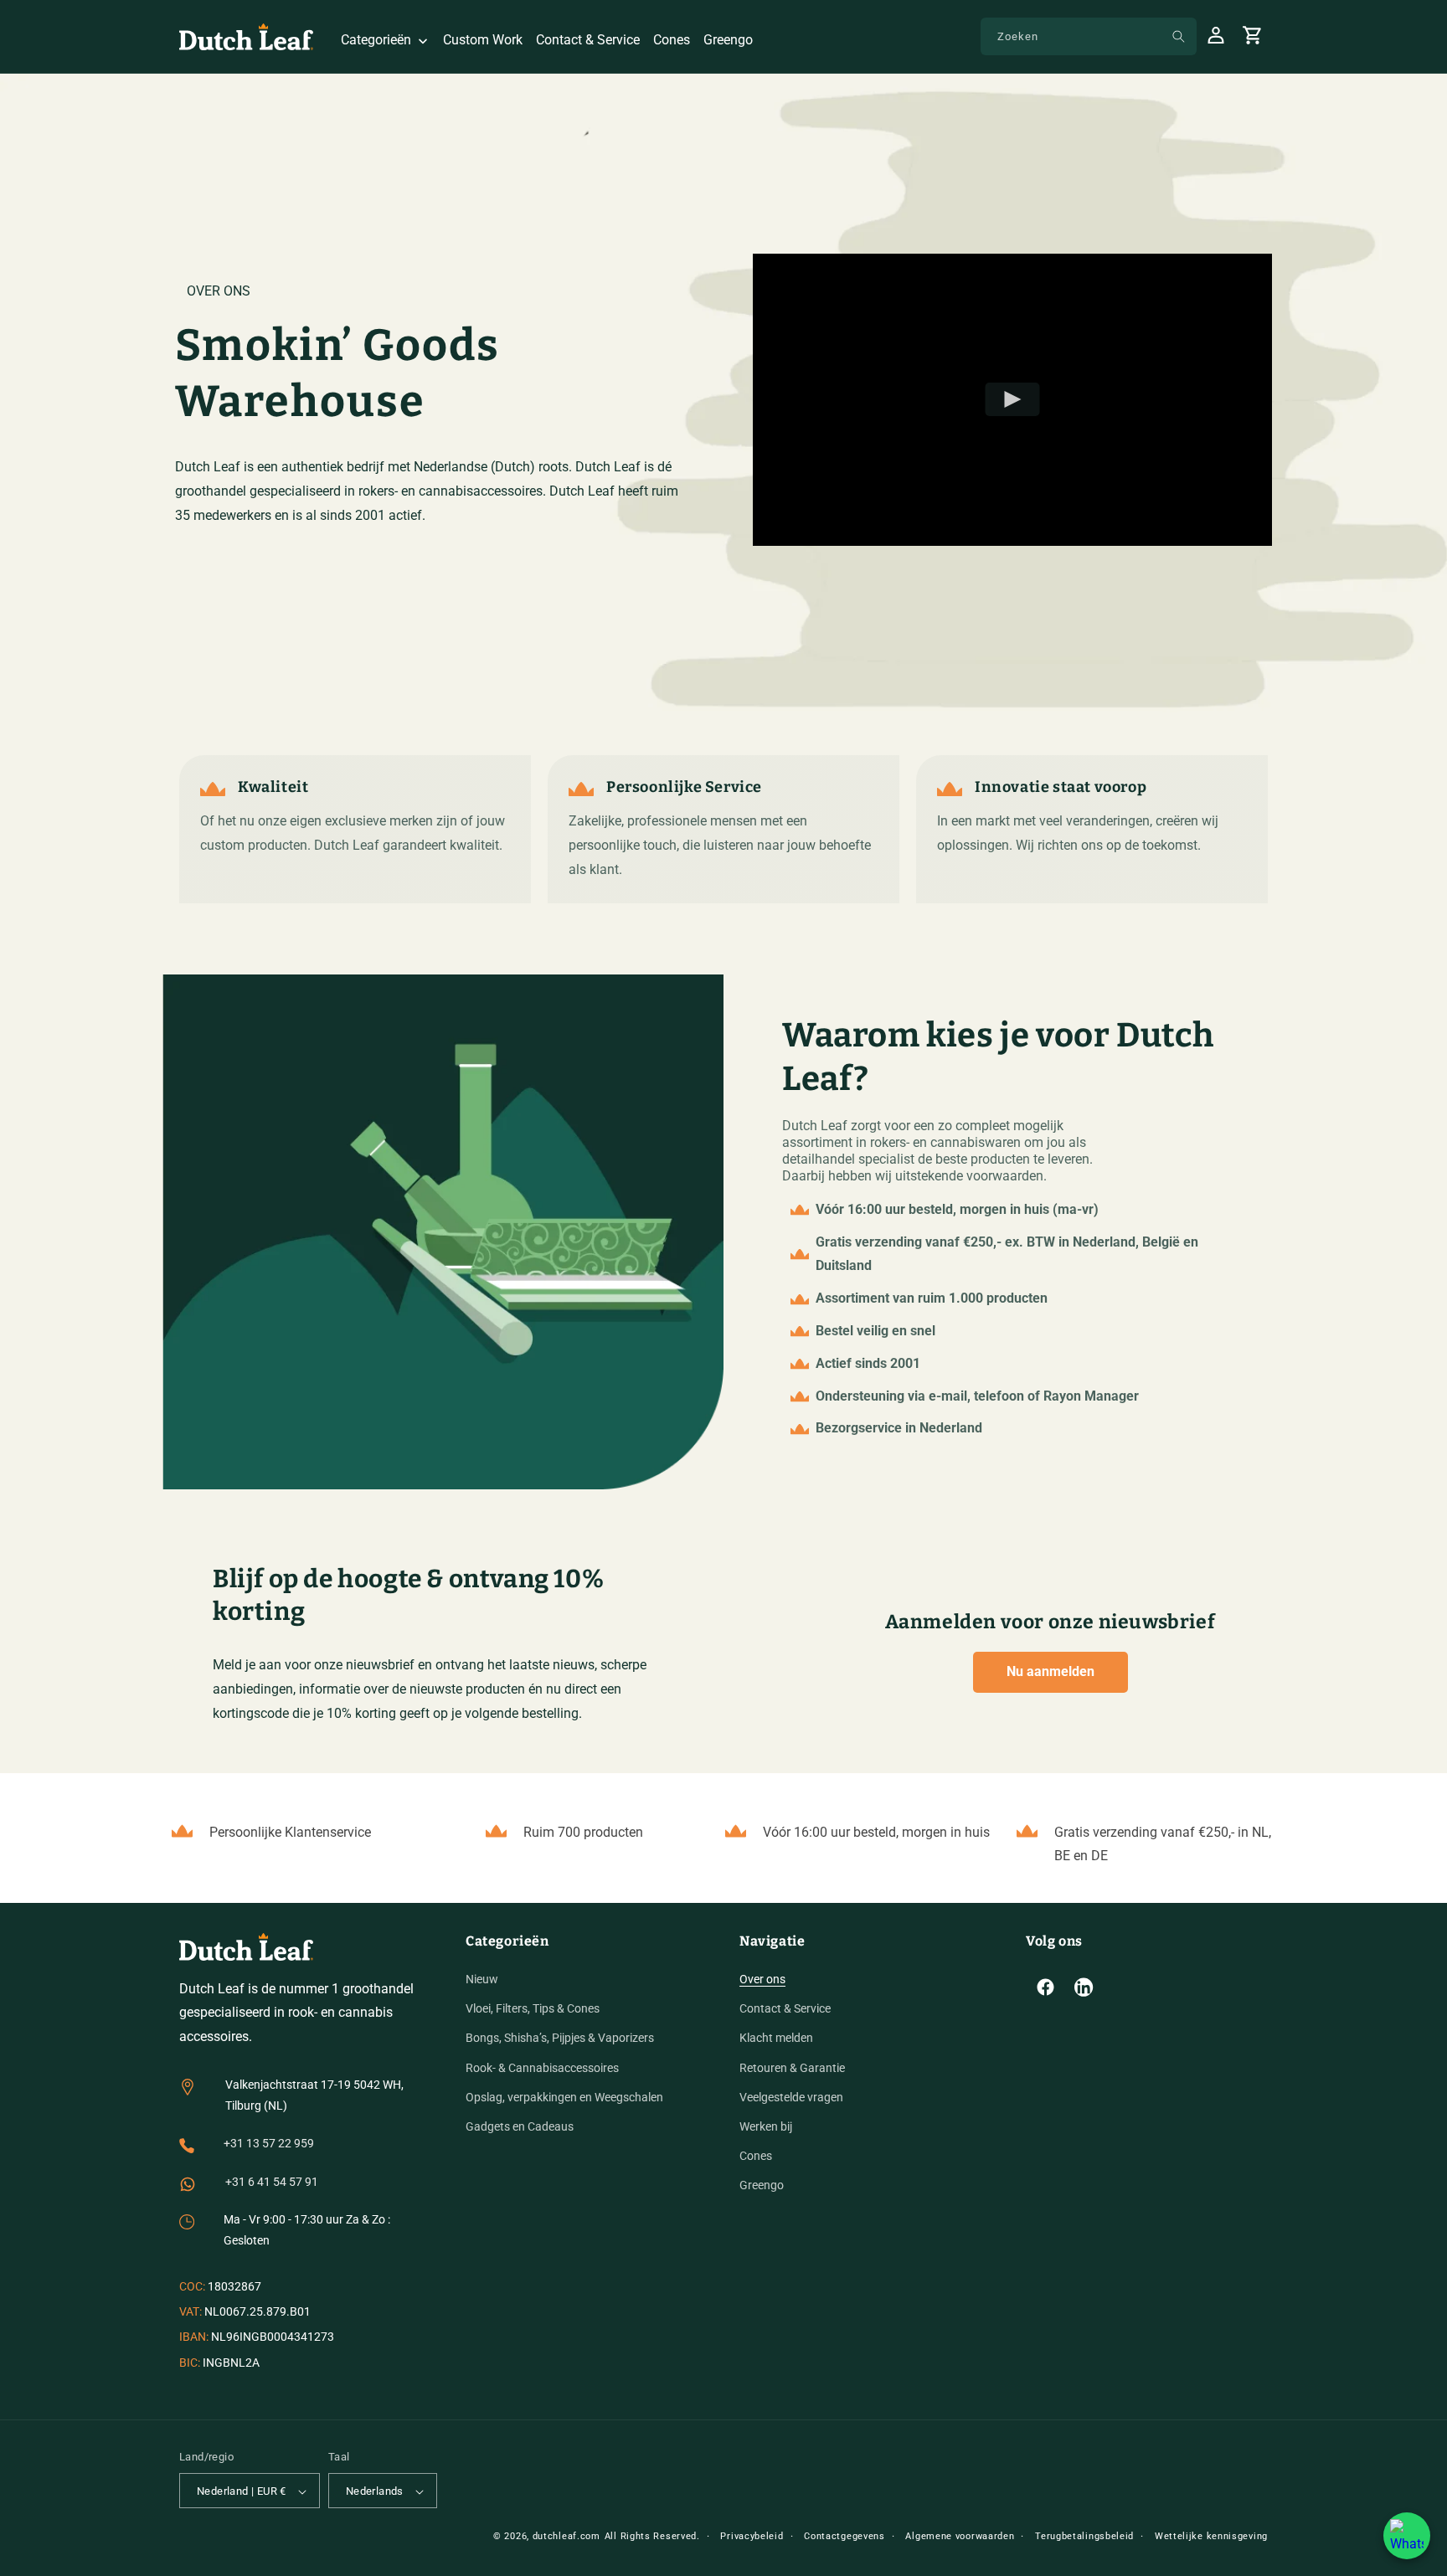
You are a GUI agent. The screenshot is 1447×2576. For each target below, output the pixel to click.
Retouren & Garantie (792, 2068)
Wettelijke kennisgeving (1211, 2536)
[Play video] (1013, 399)
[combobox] (1089, 36)
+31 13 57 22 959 (269, 2144)
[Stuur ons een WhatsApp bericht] (1407, 2536)
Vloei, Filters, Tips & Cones (533, 2008)
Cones (756, 2156)
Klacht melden (776, 2039)
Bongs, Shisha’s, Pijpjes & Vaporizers (560, 2039)
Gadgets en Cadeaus (520, 2126)
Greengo (762, 2186)
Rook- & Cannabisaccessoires (542, 2068)
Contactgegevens (845, 2536)
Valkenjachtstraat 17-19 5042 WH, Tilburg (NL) (314, 2095)
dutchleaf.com (566, 2536)
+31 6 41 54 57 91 (272, 2182)
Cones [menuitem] (672, 40)
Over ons (762, 1979)
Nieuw (482, 1979)
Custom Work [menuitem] (483, 40)
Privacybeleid (752, 2536)
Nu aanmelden (1050, 1671)
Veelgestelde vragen (791, 2097)
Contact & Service (785, 2008)
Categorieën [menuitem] (376, 40)
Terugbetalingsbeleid (1084, 2536)
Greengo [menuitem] (728, 40)
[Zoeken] (1178, 36)
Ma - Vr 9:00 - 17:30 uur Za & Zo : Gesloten (307, 2230)
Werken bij (766, 2126)
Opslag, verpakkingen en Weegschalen (564, 2097)
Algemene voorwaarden (960, 2536)
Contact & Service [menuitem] (588, 40)
